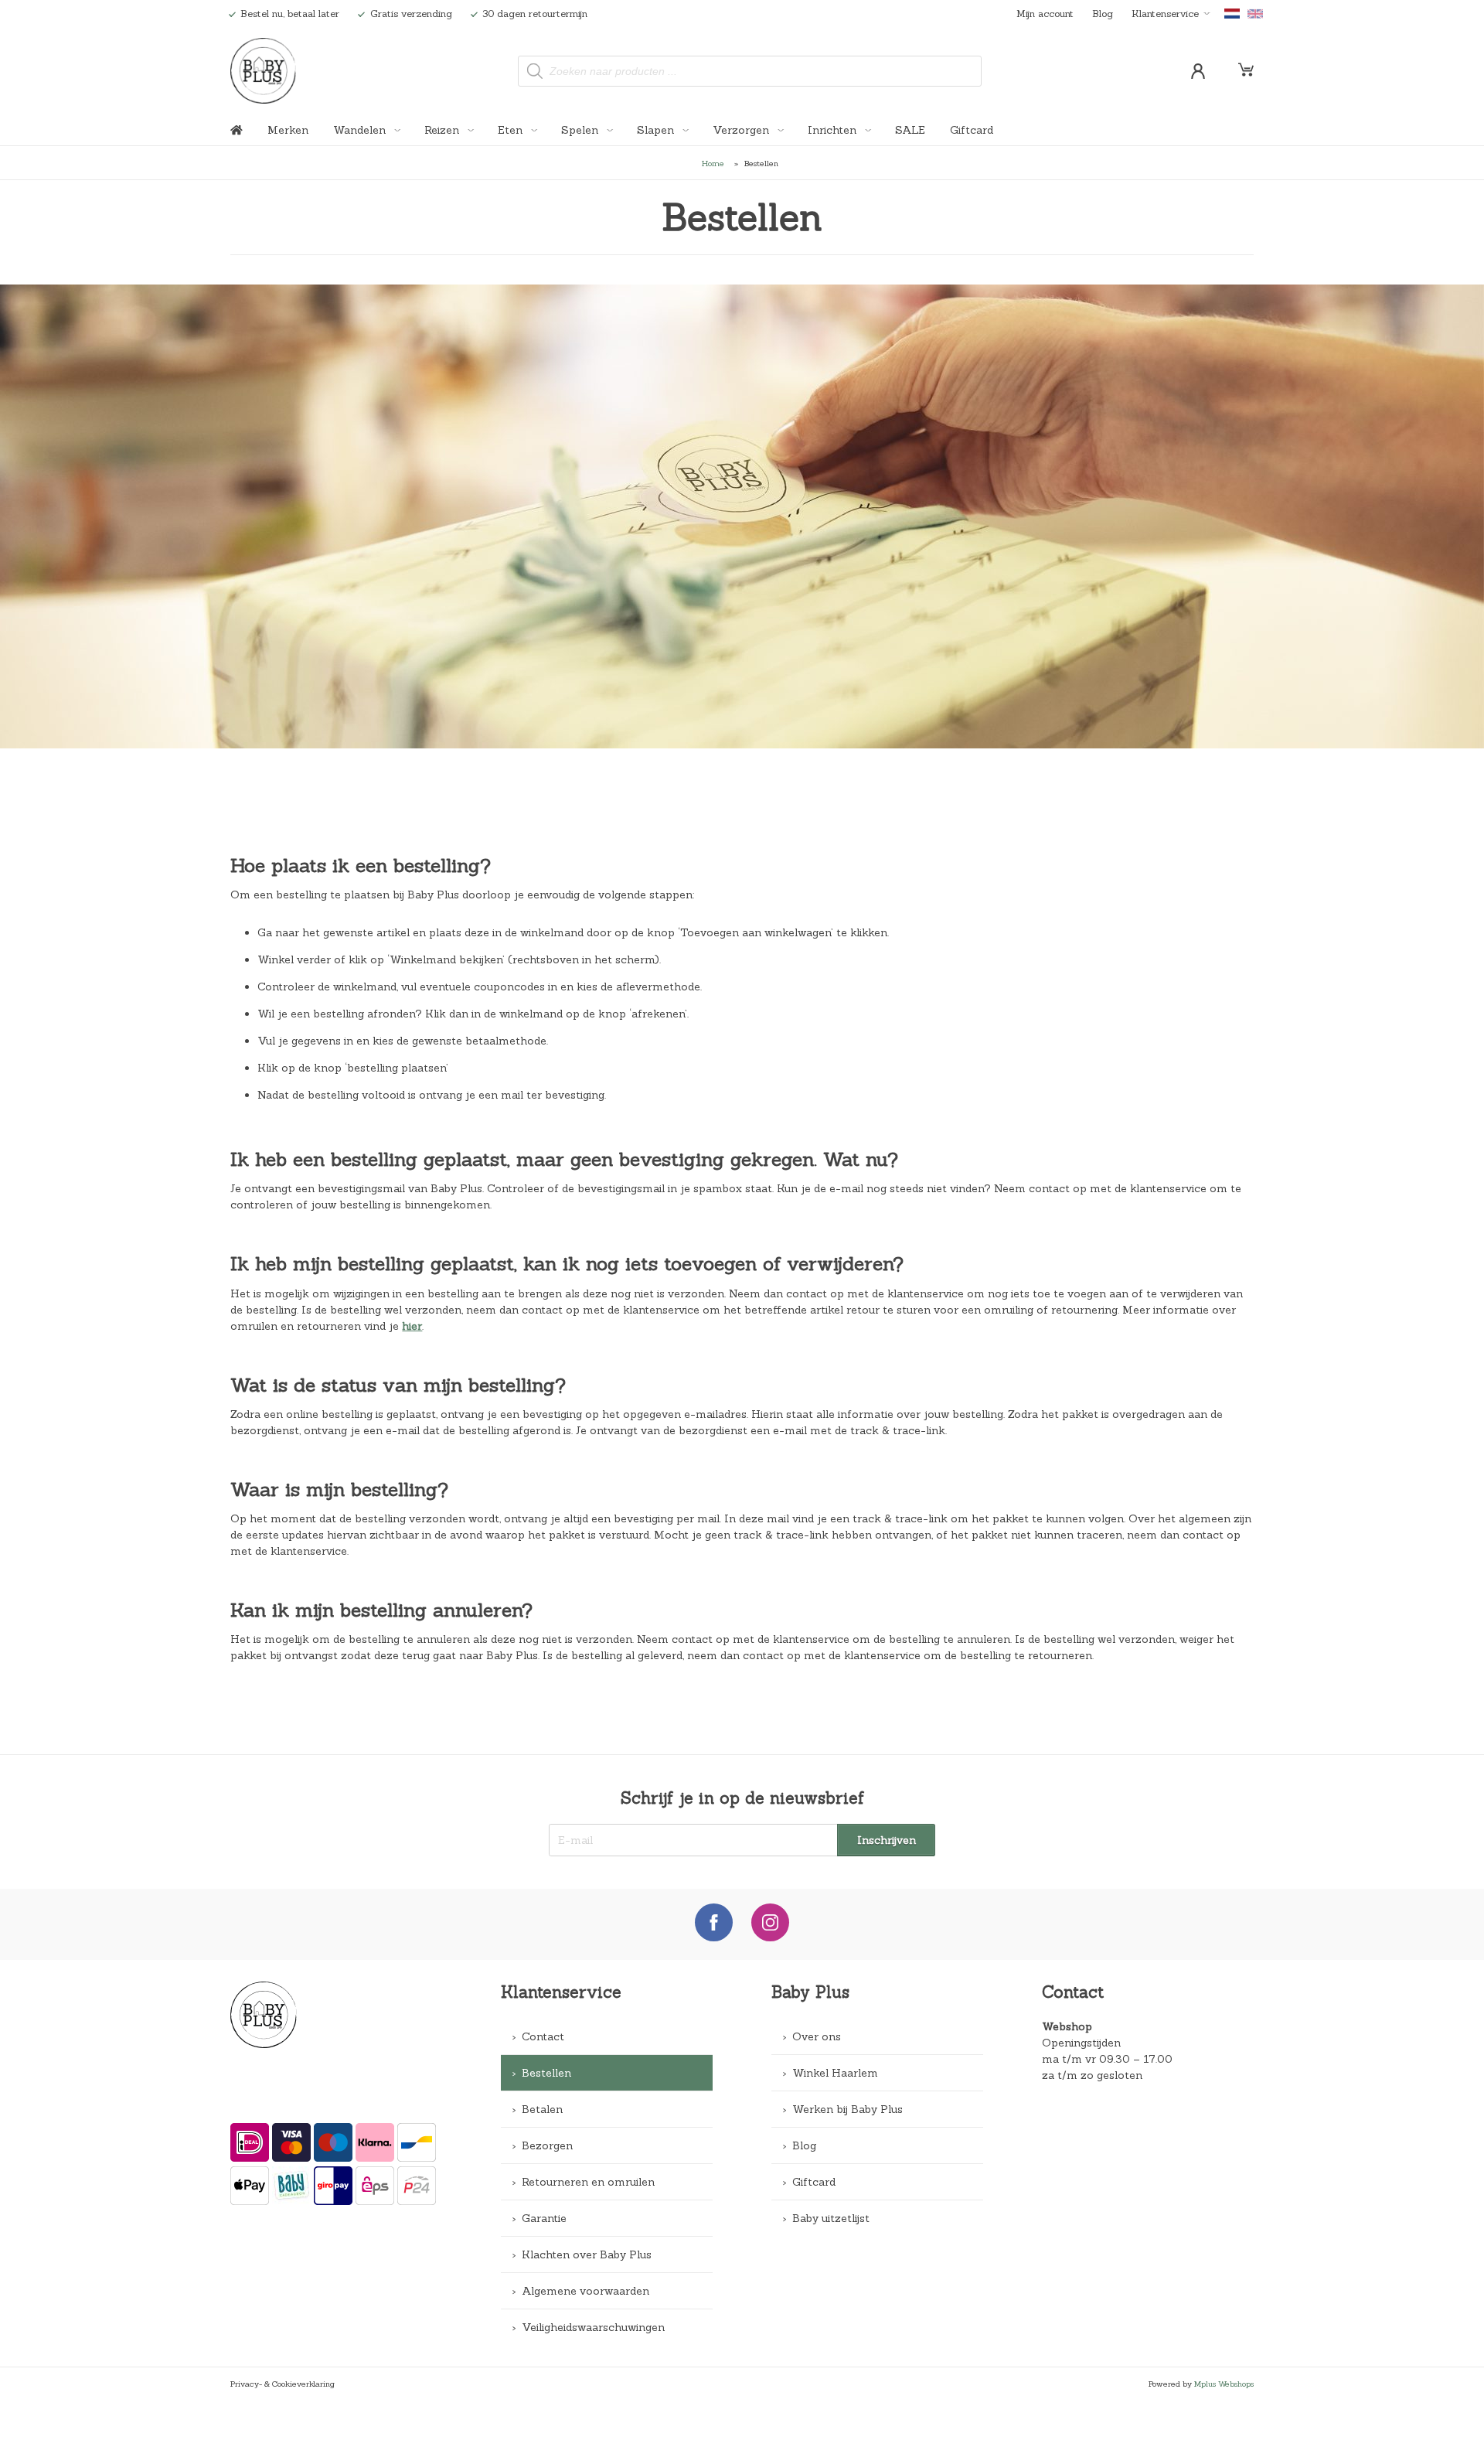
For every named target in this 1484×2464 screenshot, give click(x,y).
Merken (288, 130)
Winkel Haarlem (835, 2073)
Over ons (817, 2036)
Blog (1103, 13)
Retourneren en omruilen (588, 2182)
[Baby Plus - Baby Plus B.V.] (264, 71)
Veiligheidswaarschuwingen (593, 2327)
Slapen (657, 130)
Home (713, 163)
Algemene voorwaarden (585, 2291)
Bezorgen (547, 2145)
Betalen (542, 2109)
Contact (543, 2036)
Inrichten (834, 130)
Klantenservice (1165, 13)
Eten (512, 130)
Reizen (443, 130)
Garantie (544, 2218)
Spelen (581, 130)
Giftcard (972, 130)
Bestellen (546, 2073)
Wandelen (361, 130)
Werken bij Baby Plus (848, 2109)
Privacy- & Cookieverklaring (283, 2384)
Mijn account (1045, 13)
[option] (742, 516)
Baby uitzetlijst (831, 2218)
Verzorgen (742, 130)
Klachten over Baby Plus (587, 2254)
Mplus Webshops (1224, 2384)
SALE (910, 130)
